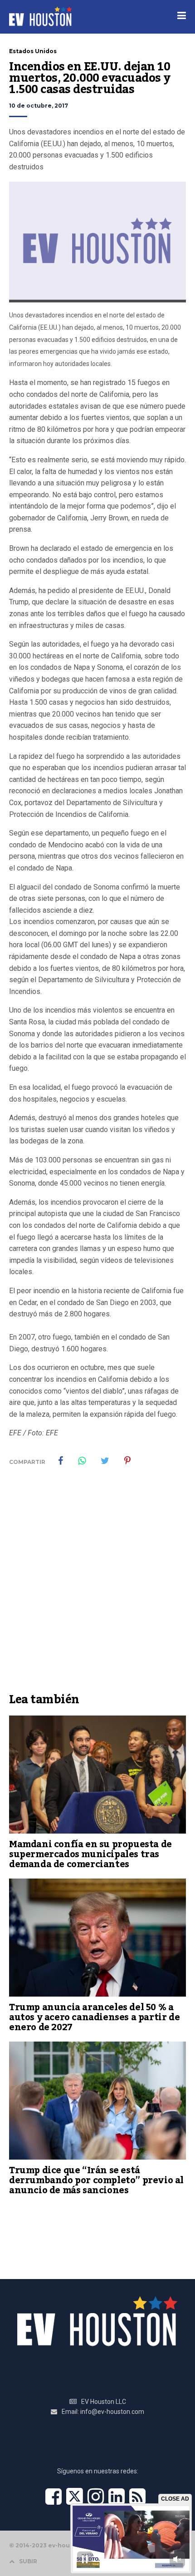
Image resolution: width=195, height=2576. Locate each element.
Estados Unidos (33, 51)
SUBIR (28, 2561)
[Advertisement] (97, 1586)
